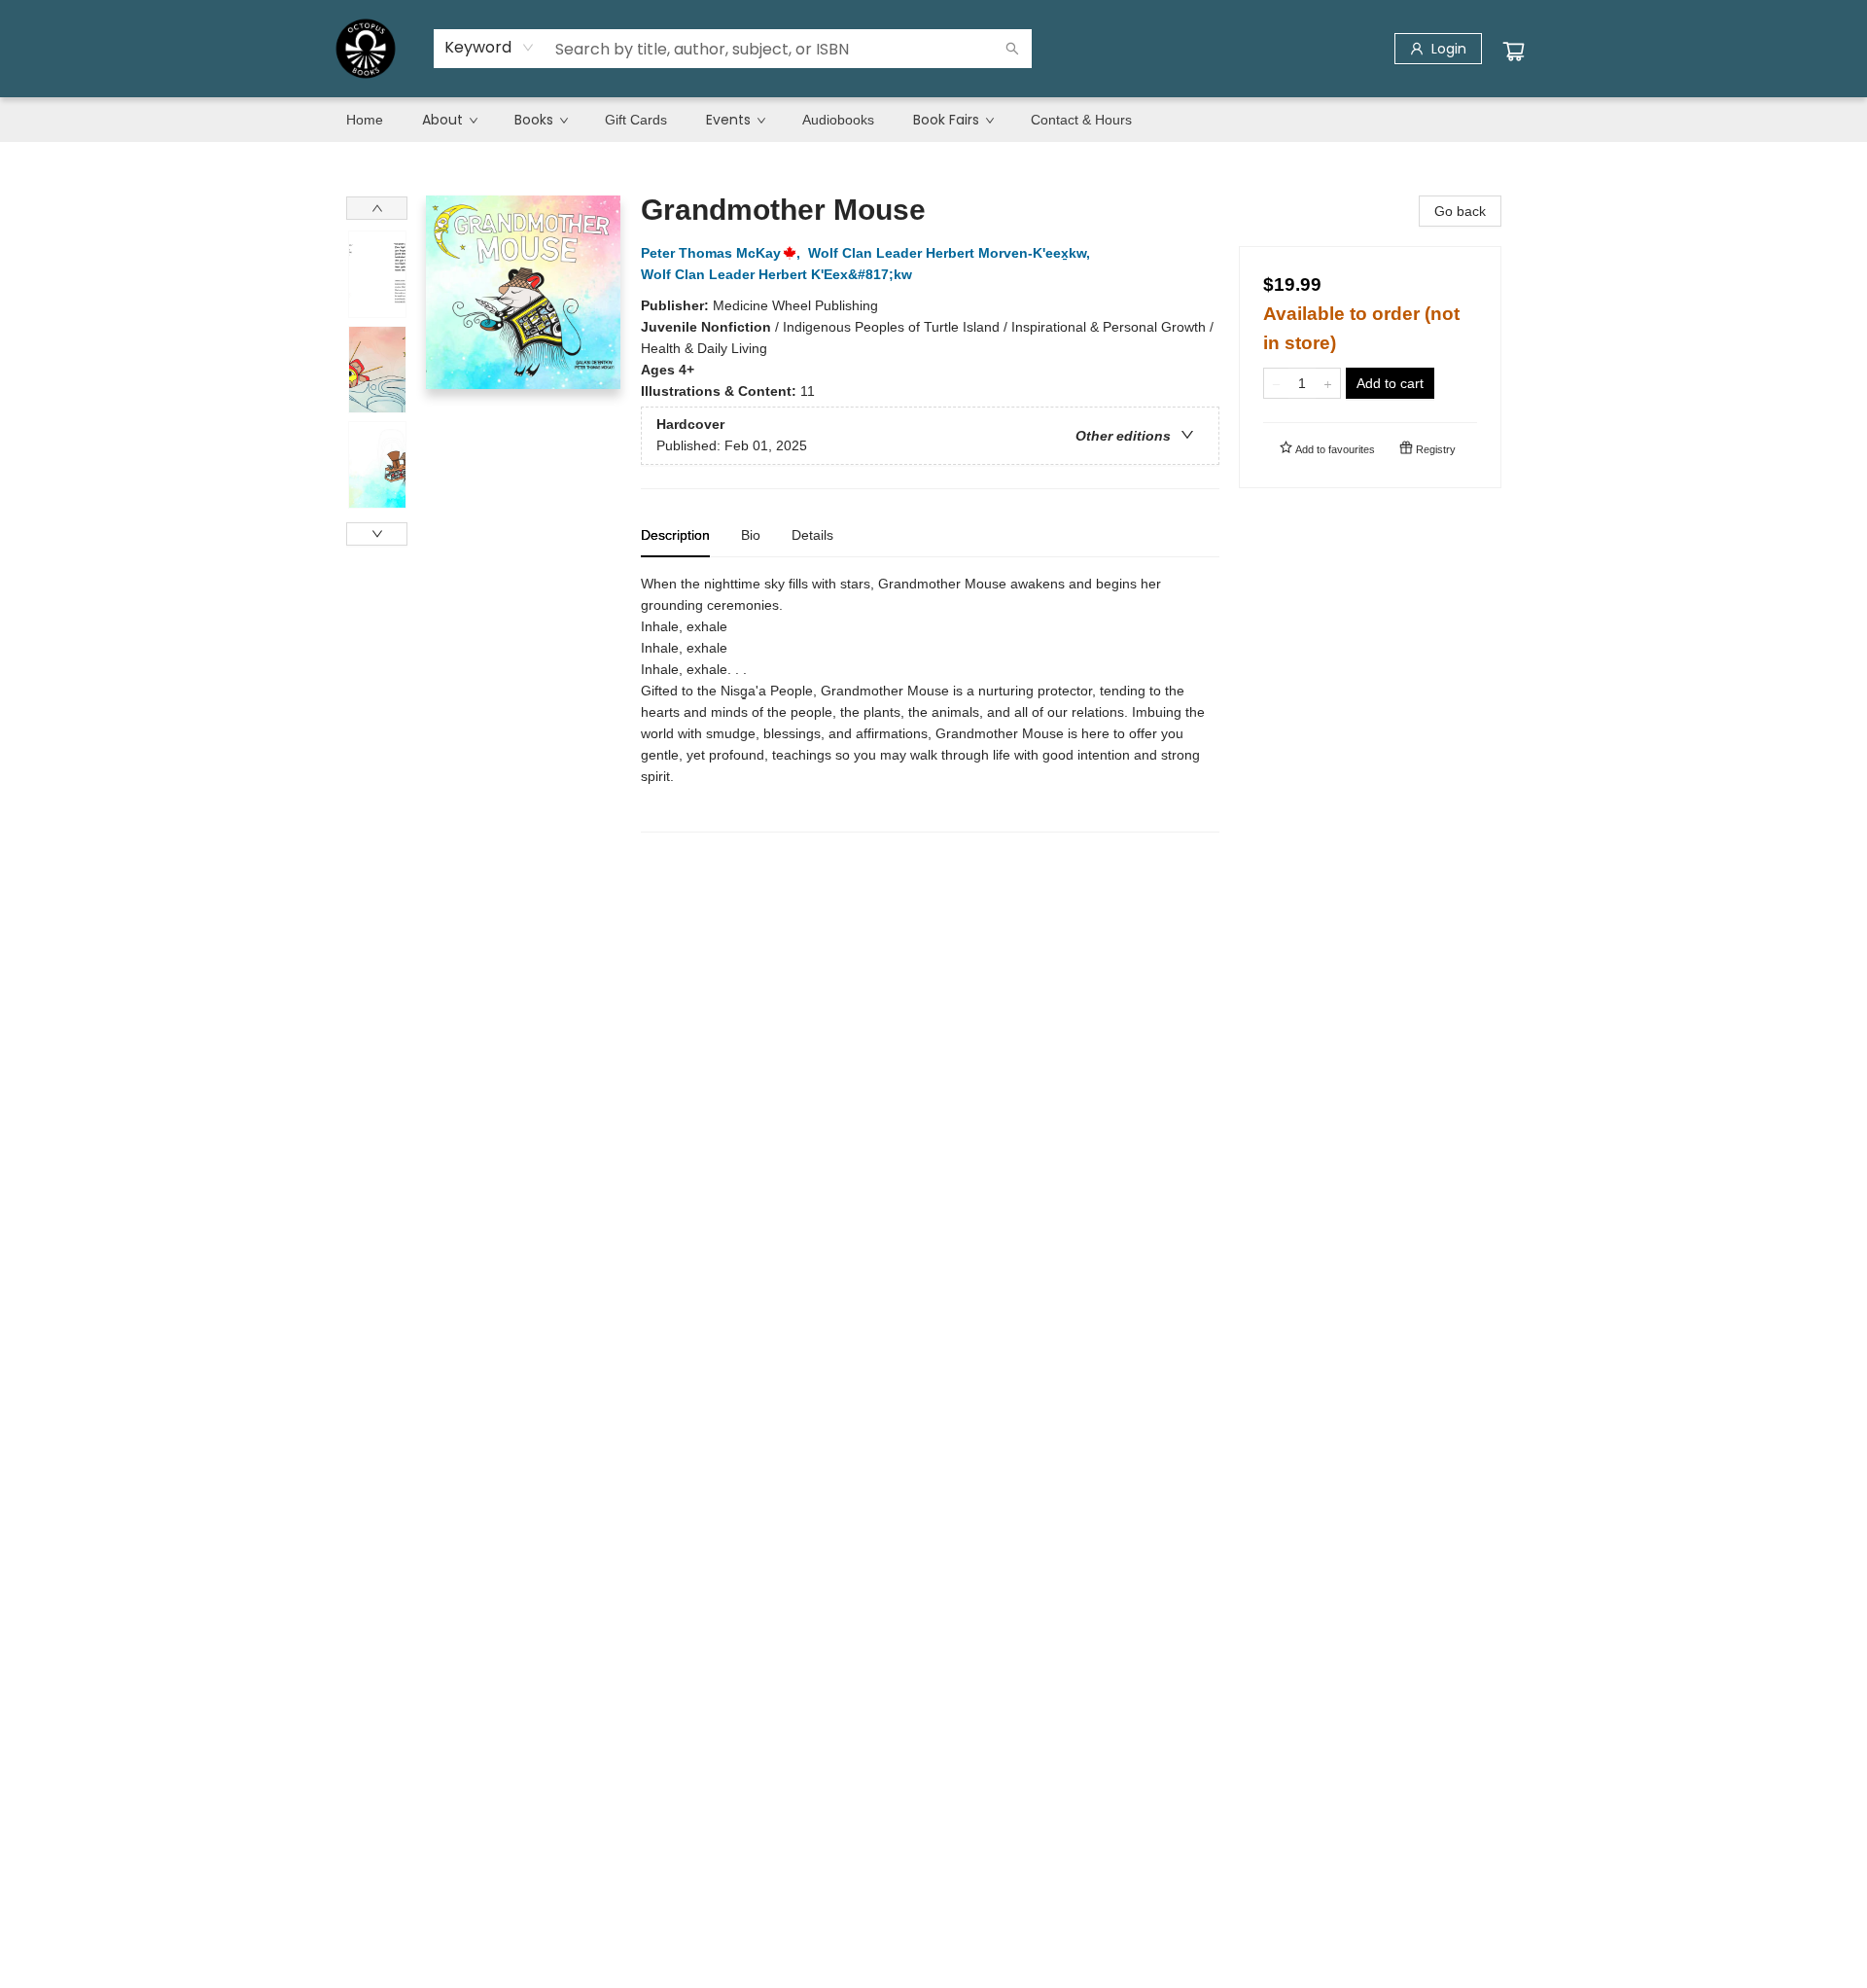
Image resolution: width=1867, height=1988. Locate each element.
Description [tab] (675, 535)
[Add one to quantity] (1328, 383)
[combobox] (490, 48)
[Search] (1012, 49)
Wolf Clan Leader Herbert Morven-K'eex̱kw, (951, 253)
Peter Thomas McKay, (722, 253)
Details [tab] (812, 535)
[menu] (933, 120)
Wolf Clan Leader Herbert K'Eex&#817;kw (776, 274)
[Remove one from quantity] (1276, 383)
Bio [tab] (751, 535)
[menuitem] (365, 120)
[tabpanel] (930, 703)
